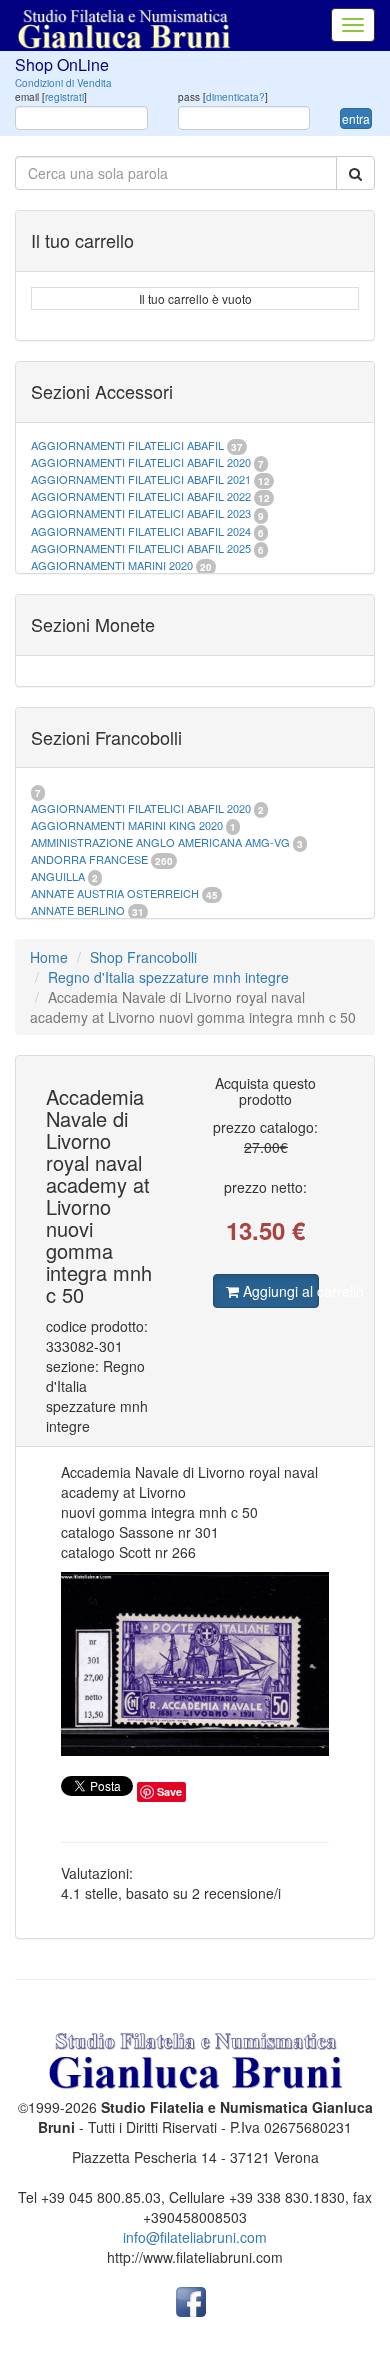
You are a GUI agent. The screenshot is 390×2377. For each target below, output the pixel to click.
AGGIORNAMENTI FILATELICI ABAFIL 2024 (141, 531)
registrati (64, 97)
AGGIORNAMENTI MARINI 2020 (112, 565)
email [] (51, 97)
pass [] (223, 97)
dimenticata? (235, 97)
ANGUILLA (58, 876)
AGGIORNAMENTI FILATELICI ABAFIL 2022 (141, 496)
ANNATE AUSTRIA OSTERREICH (115, 893)
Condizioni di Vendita (63, 83)
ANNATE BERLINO (78, 910)
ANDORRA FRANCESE (89, 859)
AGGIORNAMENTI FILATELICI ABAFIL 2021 (141, 479)
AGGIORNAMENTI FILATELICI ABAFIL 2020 (141, 462)
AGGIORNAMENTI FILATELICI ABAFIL (129, 445)
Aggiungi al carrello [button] (279, 1291)
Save (169, 1791)
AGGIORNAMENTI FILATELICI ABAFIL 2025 (141, 548)
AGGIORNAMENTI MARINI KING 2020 (127, 825)
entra (356, 118)
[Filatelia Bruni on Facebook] (191, 2300)
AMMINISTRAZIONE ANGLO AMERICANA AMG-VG (160, 842)
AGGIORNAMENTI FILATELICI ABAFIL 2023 (141, 513)
